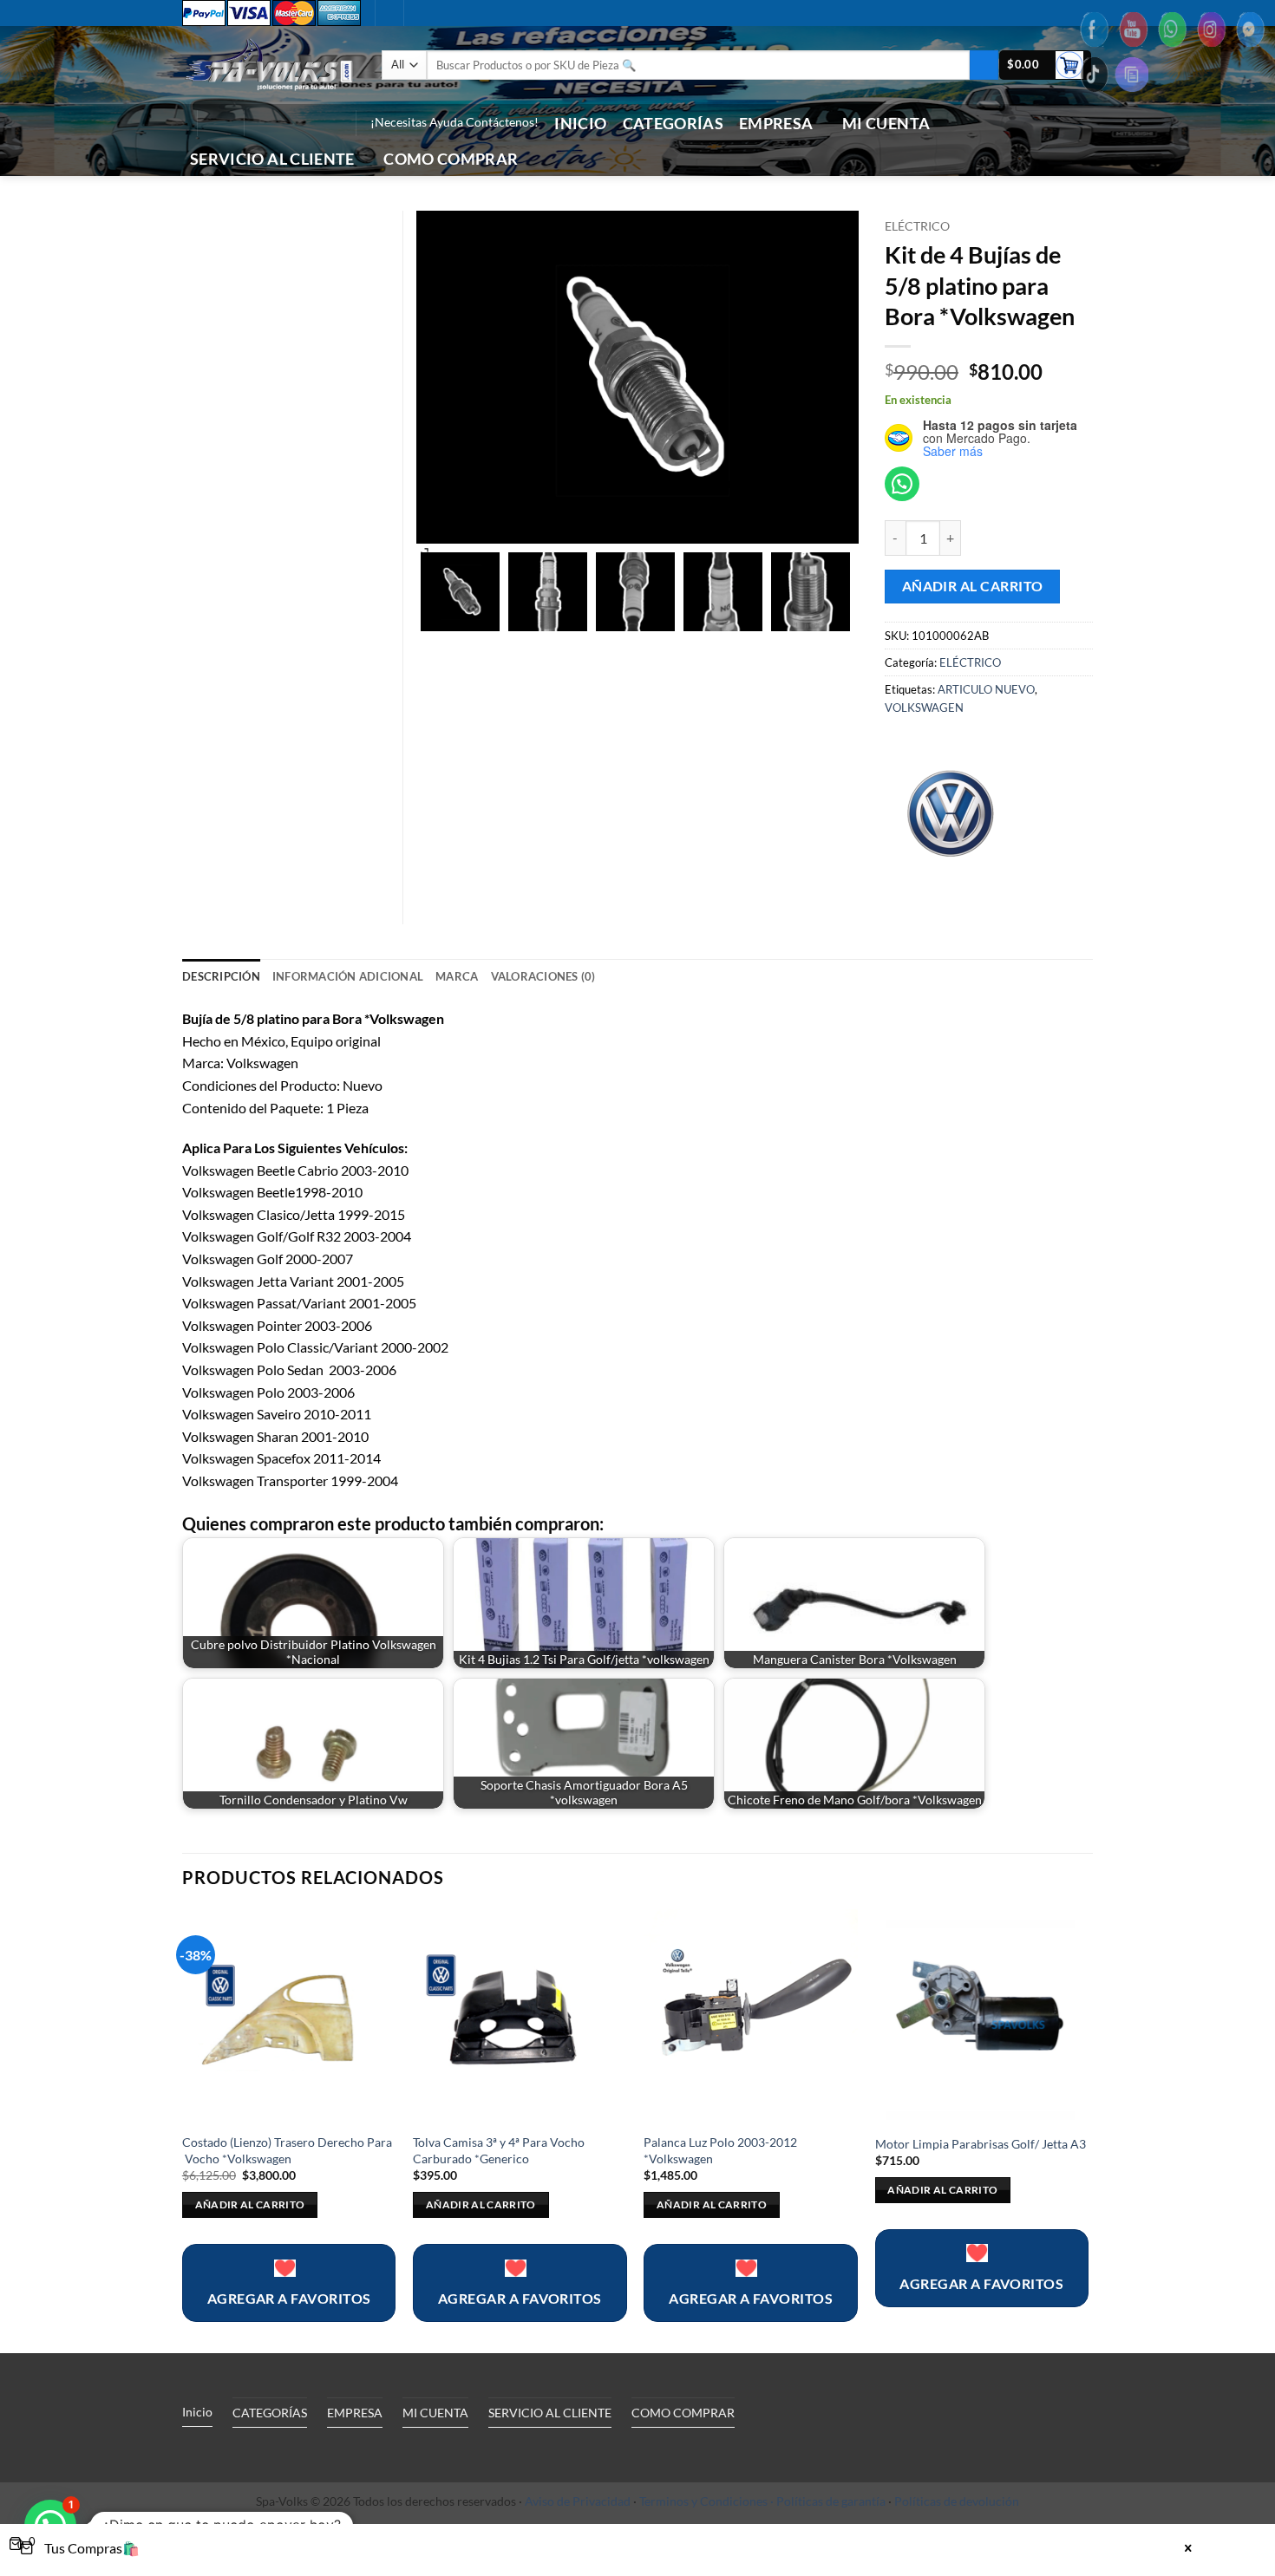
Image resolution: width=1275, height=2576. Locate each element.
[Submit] (984, 65)
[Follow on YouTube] (330, 123)
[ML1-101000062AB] (548, 592)
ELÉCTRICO (917, 226)
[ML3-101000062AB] (635, 592)
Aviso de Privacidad (578, 2501)
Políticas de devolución (957, 2501)
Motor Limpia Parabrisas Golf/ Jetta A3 (981, 2144)
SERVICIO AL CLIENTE (272, 159)
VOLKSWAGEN (924, 708)
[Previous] (183, 2129)
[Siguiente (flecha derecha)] (1245, 1288)
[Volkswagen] (950, 811)
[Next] (1088, 2129)
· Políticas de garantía (828, 2501)
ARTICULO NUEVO (986, 689)
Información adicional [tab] (348, 976)
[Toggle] (342, 2452)
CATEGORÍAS (673, 124)
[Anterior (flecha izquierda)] (30, 1288)
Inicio (580, 124)
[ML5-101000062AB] (811, 592)
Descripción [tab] (221, 976)
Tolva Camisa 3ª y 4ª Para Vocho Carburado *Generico (499, 2150)
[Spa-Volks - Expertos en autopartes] (269, 65)
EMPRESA (776, 124)
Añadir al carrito (973, 586)
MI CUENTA (886, 124)
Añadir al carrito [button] (250, 2204)
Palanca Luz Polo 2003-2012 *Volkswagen (720, 2150)
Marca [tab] (457, 976)
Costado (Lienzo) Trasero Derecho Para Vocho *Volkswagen (287, 2150)
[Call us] (307, 123)
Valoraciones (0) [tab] (543, 976)
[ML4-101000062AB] (723, 592)
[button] (1045, 65)
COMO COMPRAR (451, 159)
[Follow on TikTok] (284, 123)
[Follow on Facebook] (262, 123)
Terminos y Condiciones (703, 2501)
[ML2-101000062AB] (460, 592)
